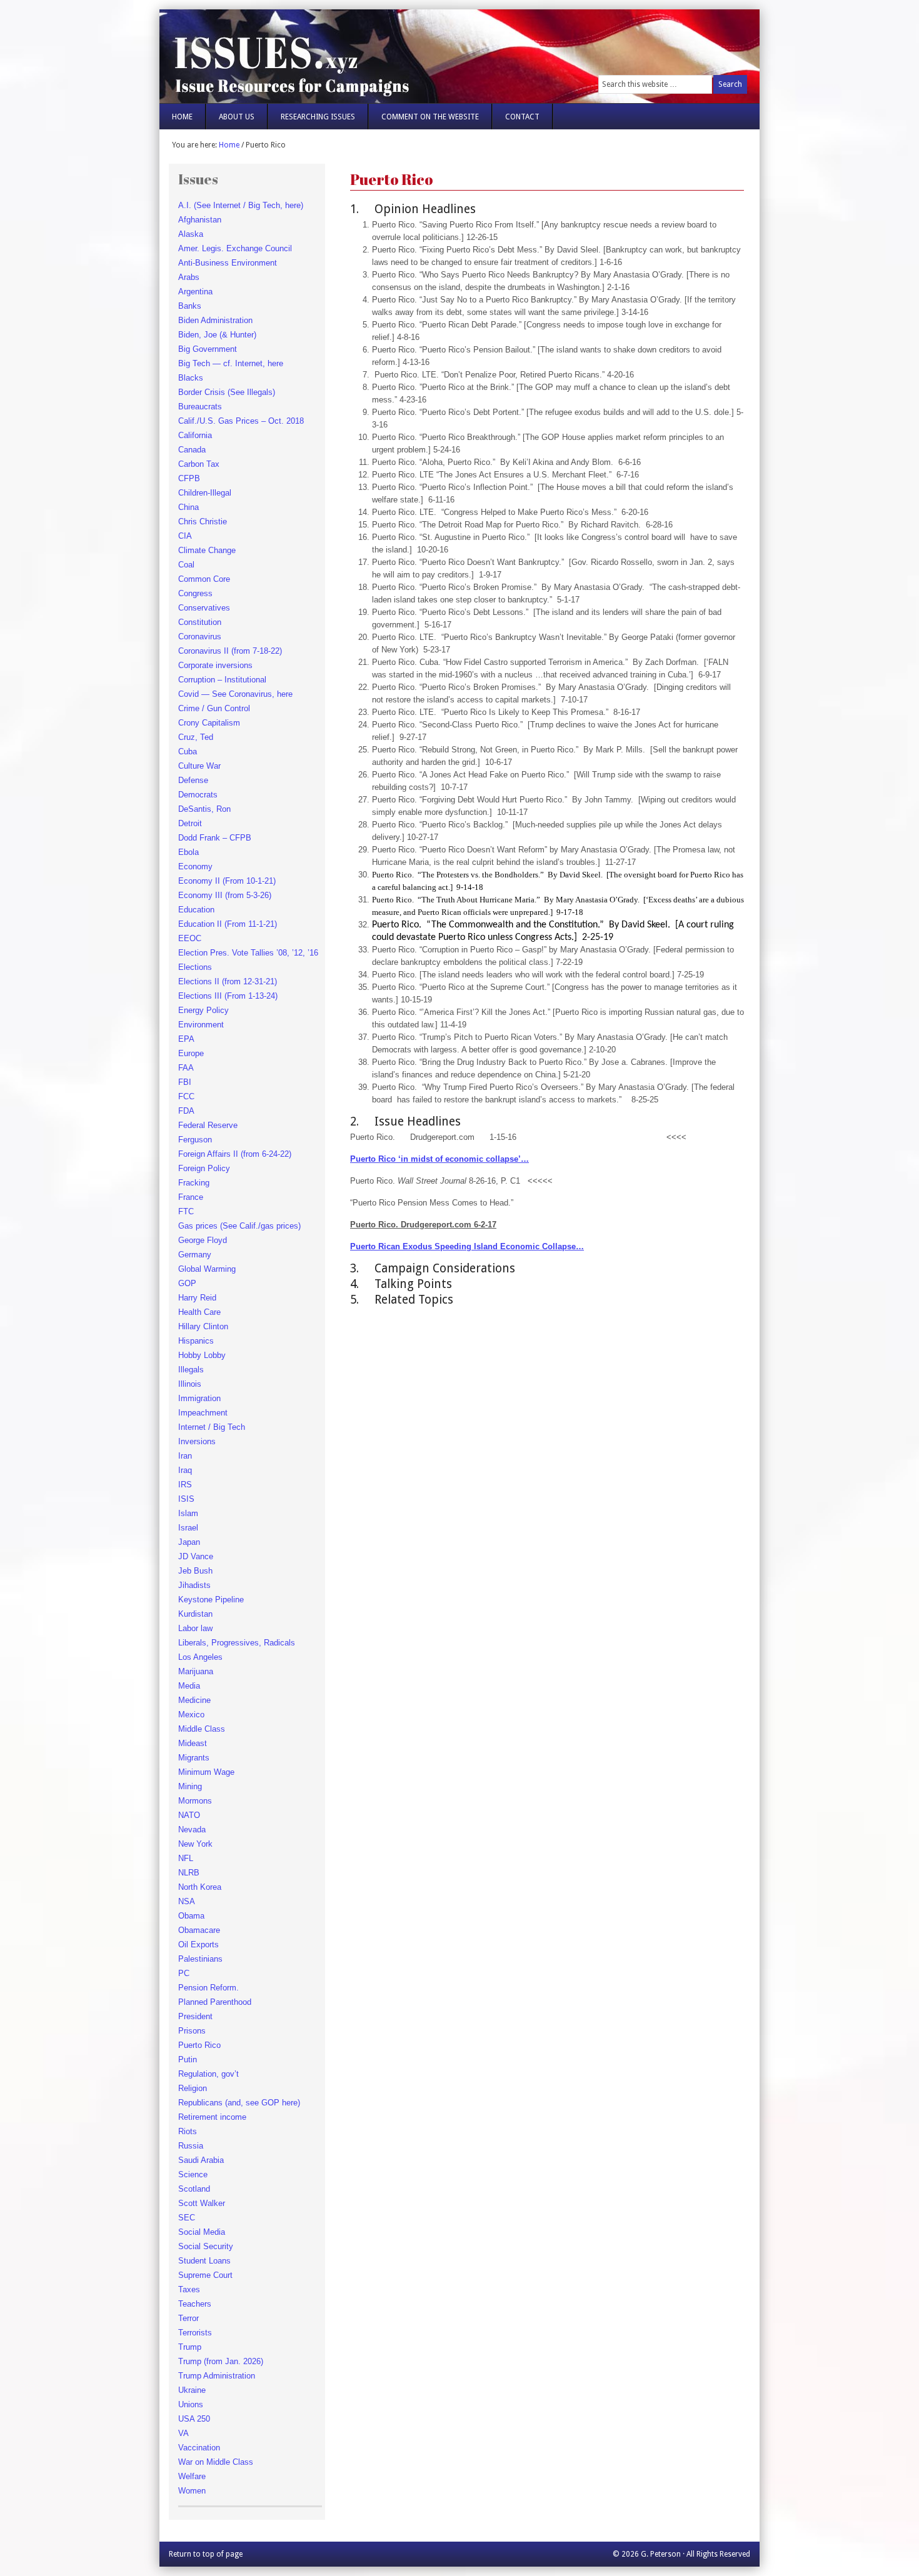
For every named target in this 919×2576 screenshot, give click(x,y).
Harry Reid (197, 1298)
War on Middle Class (216, 2462)
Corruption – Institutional (222, 680)
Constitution (200, 622)
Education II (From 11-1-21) (228, 924)
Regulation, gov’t (208, 2074)
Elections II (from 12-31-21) (228, 981)
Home (182, 117)
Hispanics (196, 1341)
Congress (195, 593)
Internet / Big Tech (212, 1427)
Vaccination (199, 2448)
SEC (187, 2218)
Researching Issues (318, 117)
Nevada (192, 1830)
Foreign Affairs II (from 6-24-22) (235, 1154)
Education (196, 910)
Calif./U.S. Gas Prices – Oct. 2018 (241, 421)
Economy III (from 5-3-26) (225, 895)
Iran (185, 1456)
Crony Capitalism (209, 723)
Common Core (204, 579)
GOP (187, 1283)
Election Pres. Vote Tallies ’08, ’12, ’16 (248, 953)
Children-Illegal (205, 493)
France (191, 1197)
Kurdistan (195, 1614)
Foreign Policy (204, 1168)
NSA (187, 1901)
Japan (189, 1542)
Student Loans (204, 2261)
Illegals (191, 1370)
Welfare (192, 2476)
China (188, 507)
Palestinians (200, 1959)
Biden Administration (215, 320)
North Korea (200, 1887)
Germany (195, 1255)
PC (184, 1973)
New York (195, 1844)
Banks (190, 306)
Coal (186, 565)
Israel (188, 1528)
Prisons (192, 2031)
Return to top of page (206, 2554)
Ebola (188, 852)
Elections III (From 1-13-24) (228, 996)
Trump (190, 2347)
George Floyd (203, 1240)
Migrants (194, 1758)
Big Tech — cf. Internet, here (231, 363)
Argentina (195, 292)
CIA (185, 536)
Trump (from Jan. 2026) (221, 2361)
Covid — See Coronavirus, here (235, 694)
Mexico (191, 1715)
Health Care (199, 1312)
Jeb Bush (195, 1571)
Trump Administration (217, 2376)
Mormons (195, 1801)
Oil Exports (198, 1944)
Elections (195, 967)
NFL (186, 1858)
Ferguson (195, 1140)
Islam (188, 1513)
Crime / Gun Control (214, 708)
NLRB (189, 1873)
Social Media (202, 2232)
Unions (191, 2404)
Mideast (193, 1743)
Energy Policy (203, 1010)
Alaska (191, 234)
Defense (193, 780)
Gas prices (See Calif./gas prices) (239, 1226)
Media (189, 1686)
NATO (189, 1815)
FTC (186, 1211)
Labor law (195, 1628)
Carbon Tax (199, 464)
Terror (188, 2318)
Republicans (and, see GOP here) (239, 2103)
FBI (185, 1082)
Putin (188, 2059)
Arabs (189, 277)
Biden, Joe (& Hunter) (217, 335)
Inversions (197, 1441)
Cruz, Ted (196, 737)
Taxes (189, 2289)
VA (183, 2433)
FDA (186, 1111)
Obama (191, 1916)
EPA (186, 1039)
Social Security (206, 2246)
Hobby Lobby (202, 1355)
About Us (237, 117)
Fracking (194, 1183)
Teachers (195, 2304)
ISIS (186, 1499)
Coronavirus (200, 637)
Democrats (198, 795)
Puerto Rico (199, 2045)
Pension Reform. (208, 1988)
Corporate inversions (215, 665)
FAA (186, 1068)
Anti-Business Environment (228, 263)
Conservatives (204, 608)
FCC (186, 1096)
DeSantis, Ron (204, 809)
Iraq (185, 1470)
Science (193, 2174)
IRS (185, 1485)
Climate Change (207, 550)
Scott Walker (202, 2203)
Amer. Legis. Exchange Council (235, 248)
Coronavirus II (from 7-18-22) (230, 651)
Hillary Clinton (203, 1326)
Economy (195, 866)
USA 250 (194, 2419)
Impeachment (203, 1413)
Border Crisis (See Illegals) (227, 392)
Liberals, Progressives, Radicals (237, 1643)
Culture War (199, 766)
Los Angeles (200, 1657)
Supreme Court (205, 2275)
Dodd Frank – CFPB (215, 838)
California (195, 435)
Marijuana (196, 1671)
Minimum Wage (206, 1772)
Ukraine (192, 2390)
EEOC (190, 938)
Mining (190, 1786)
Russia (191, 2146)
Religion (193, 2088)
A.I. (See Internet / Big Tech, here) (241, 205)
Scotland (194, 2189)
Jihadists (194, 1585)
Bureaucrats (200, 407)
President (195, 2016)
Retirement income (212, 2117)
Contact (522, 117)
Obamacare (199, 1930)
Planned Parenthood (215, 2002)
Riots (188, 2131)
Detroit (190, 823)
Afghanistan (200, 220)
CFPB (189, 478)
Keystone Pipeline (211, 1600)
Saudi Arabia (201, 2160)
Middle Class (202, 1729)
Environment (201, 1025)
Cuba (188, 751)
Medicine (194, 1700)
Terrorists (195, 2333)
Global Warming (207, 1269)
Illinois (190, 1384)
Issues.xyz (308, 50)
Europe (191, 1053)
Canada (192, 450)
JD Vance (196, 1556)
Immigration (199, 1398)
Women (192, 2491)
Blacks (191, 378)
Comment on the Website (430, 117)
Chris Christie (203, 522)
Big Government (208, 349)
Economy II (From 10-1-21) (227, 881)
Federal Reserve (208, 1125)
